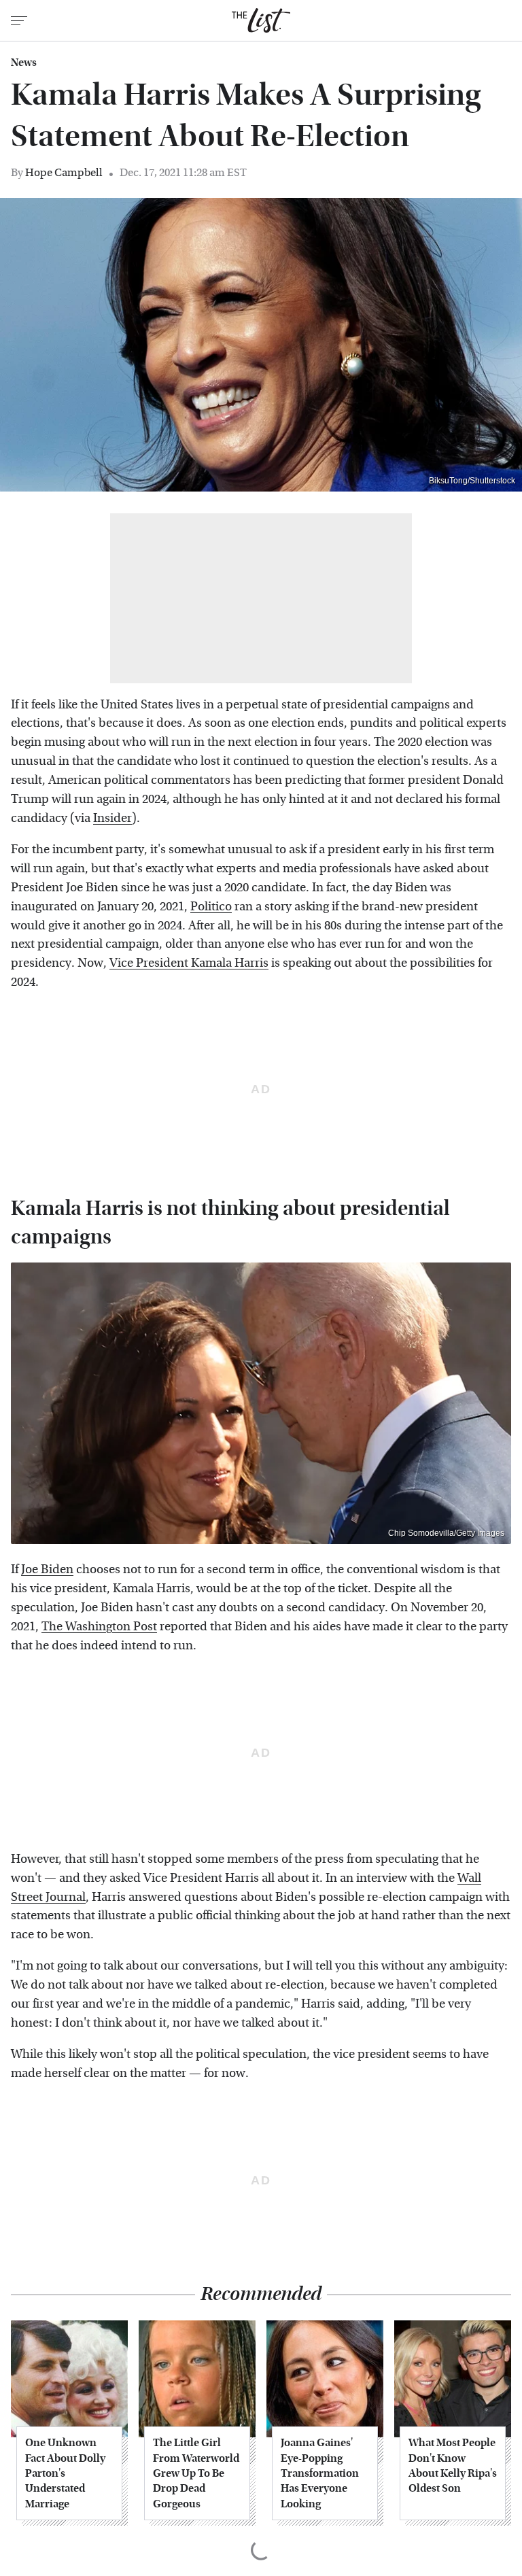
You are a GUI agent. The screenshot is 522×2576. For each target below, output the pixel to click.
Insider (112, 818)
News (24, 63)
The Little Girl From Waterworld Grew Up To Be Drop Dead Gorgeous (196, 2473)
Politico (211, 907)
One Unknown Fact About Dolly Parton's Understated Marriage (65, 2473)
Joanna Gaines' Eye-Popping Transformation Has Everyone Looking (320, 2473)
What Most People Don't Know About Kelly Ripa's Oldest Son (453, 2465)
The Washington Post (99, 1627)
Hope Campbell (64, 172)
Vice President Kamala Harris (189, 963)
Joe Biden (47, 1569)
